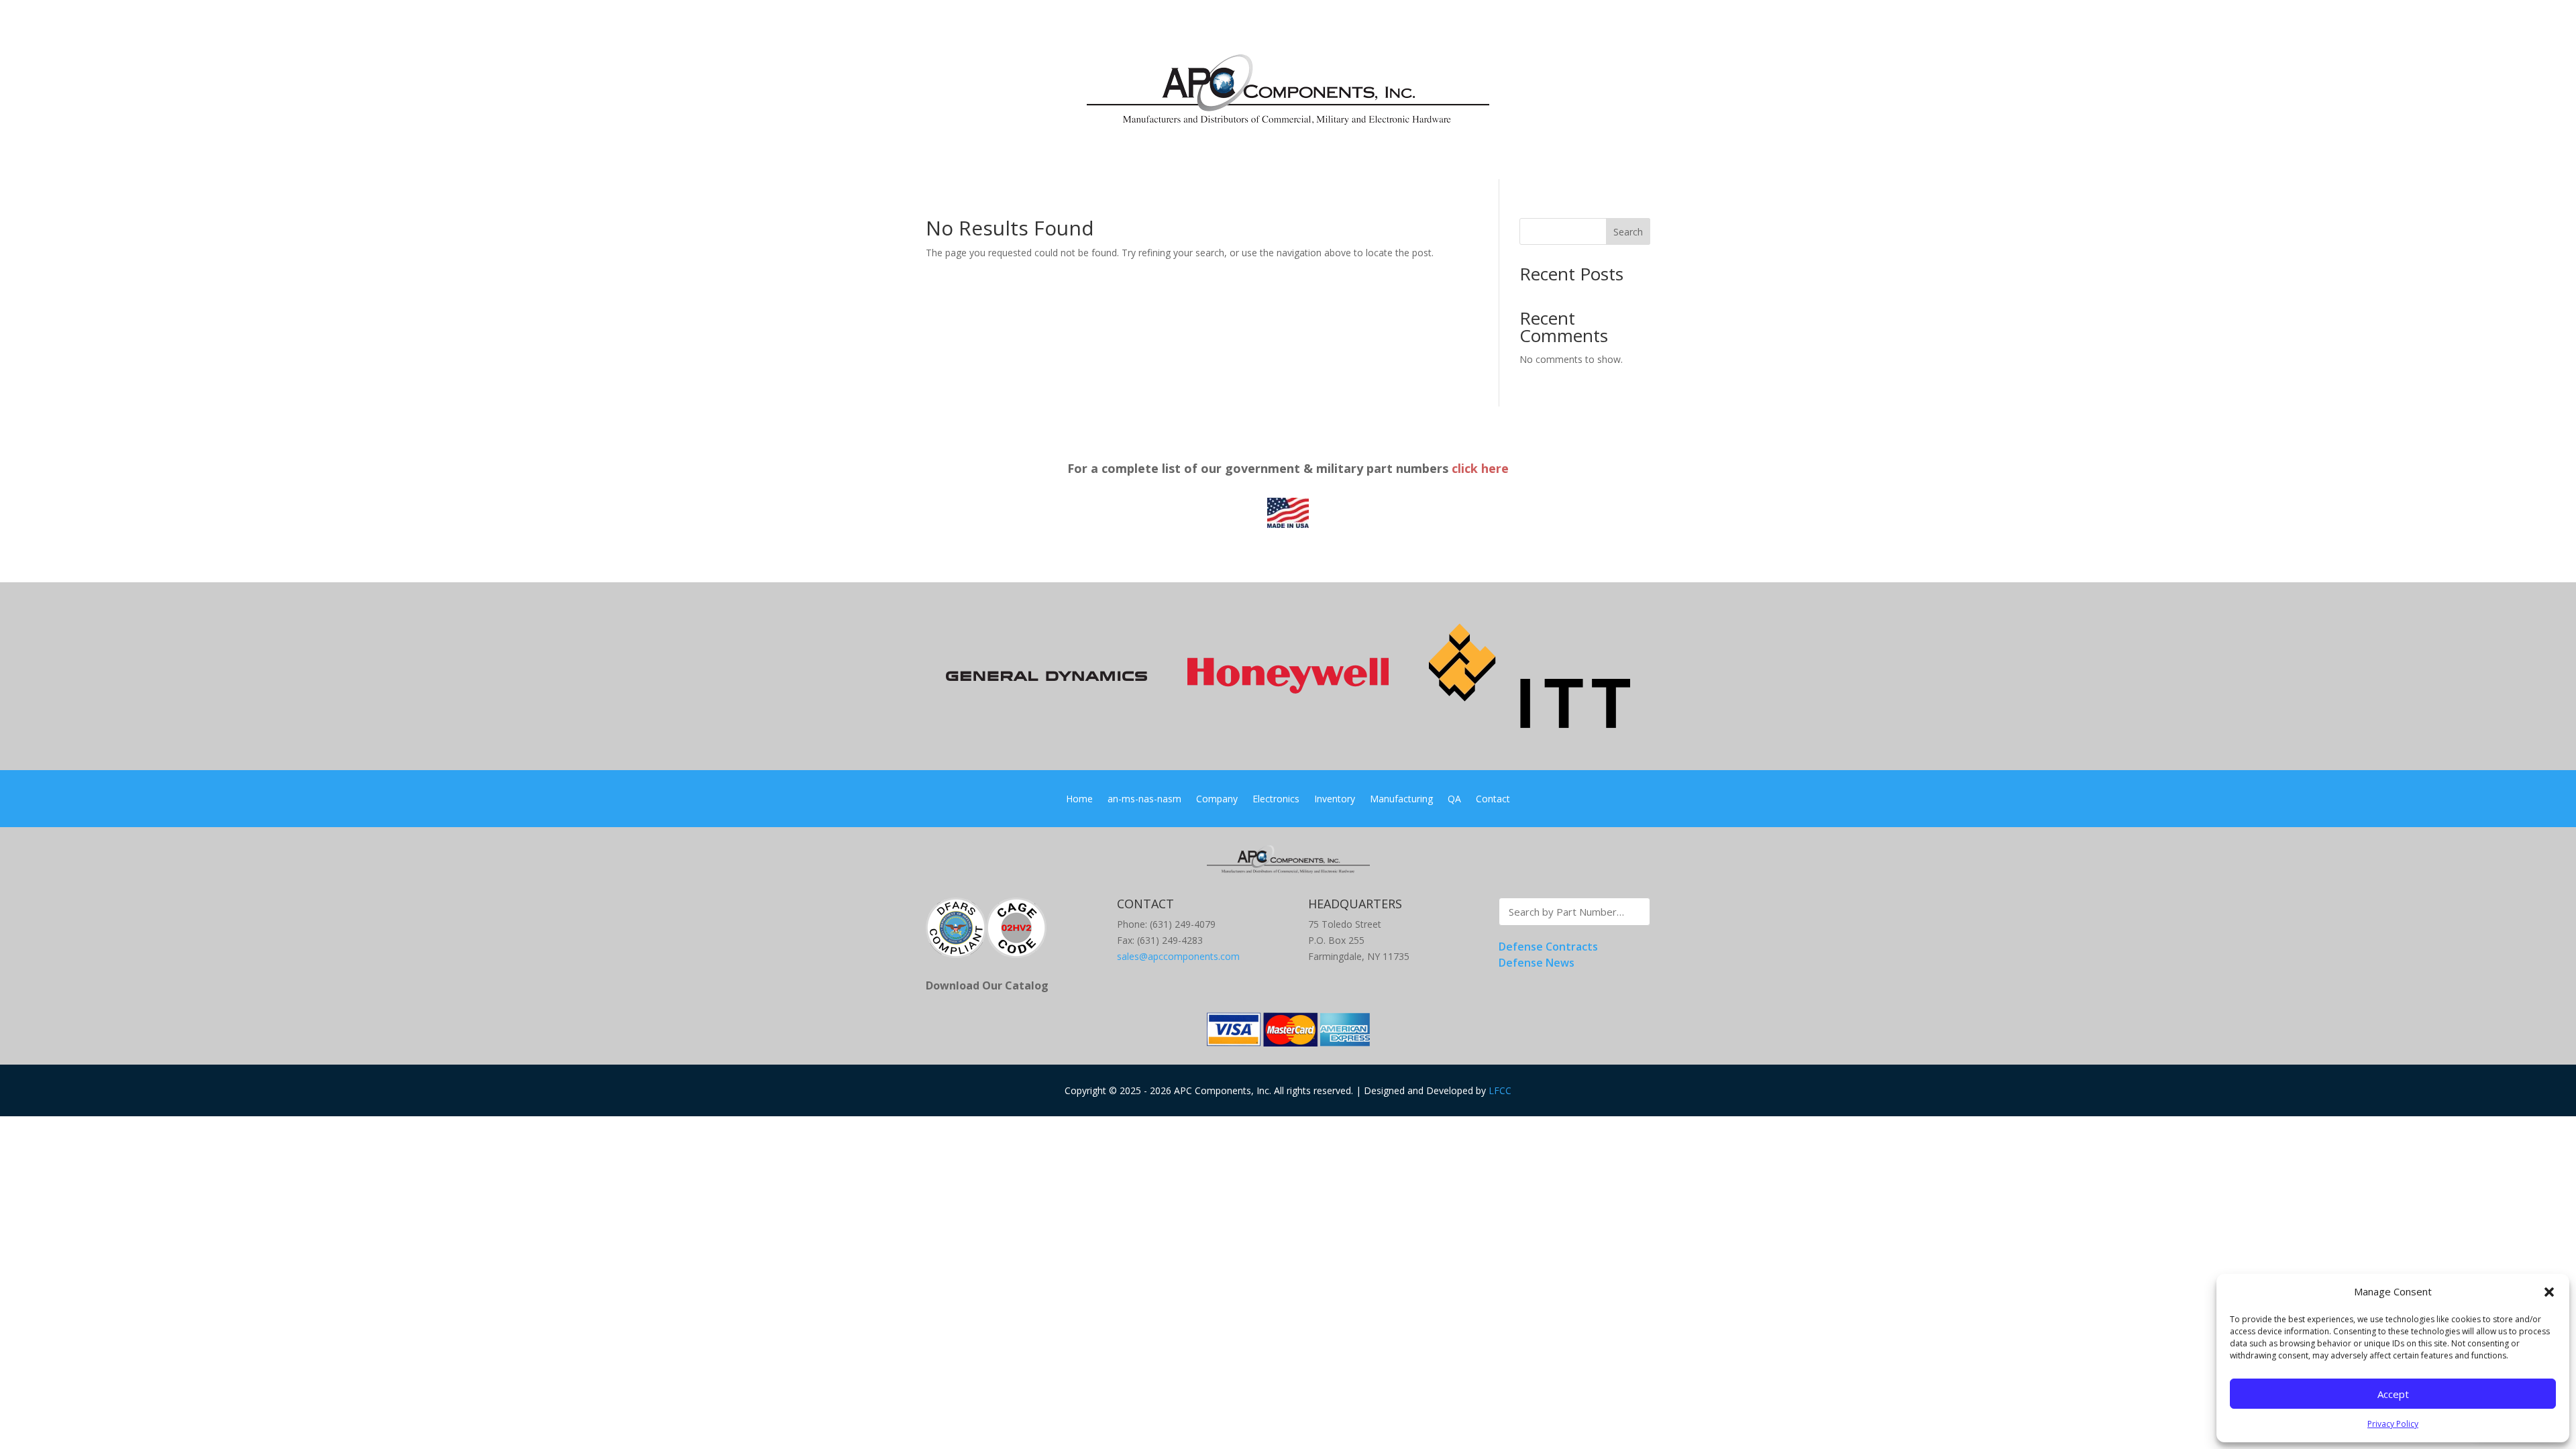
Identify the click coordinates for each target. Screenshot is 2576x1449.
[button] (2549, 1292)
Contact (1493, 800)
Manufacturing (1401, 800)
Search (1628, 232)
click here (1480, 468)
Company (1217, 800)
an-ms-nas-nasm (1144, 800)
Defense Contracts (1548, 947)
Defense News (1537, 963)
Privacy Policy (2393, 1424)
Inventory (1335, 800)
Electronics (1276, 800)
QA (1454, 800)
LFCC (1500, 1090)
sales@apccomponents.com (1178, 956)
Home (1079, 800)
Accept (2393, 1394)
